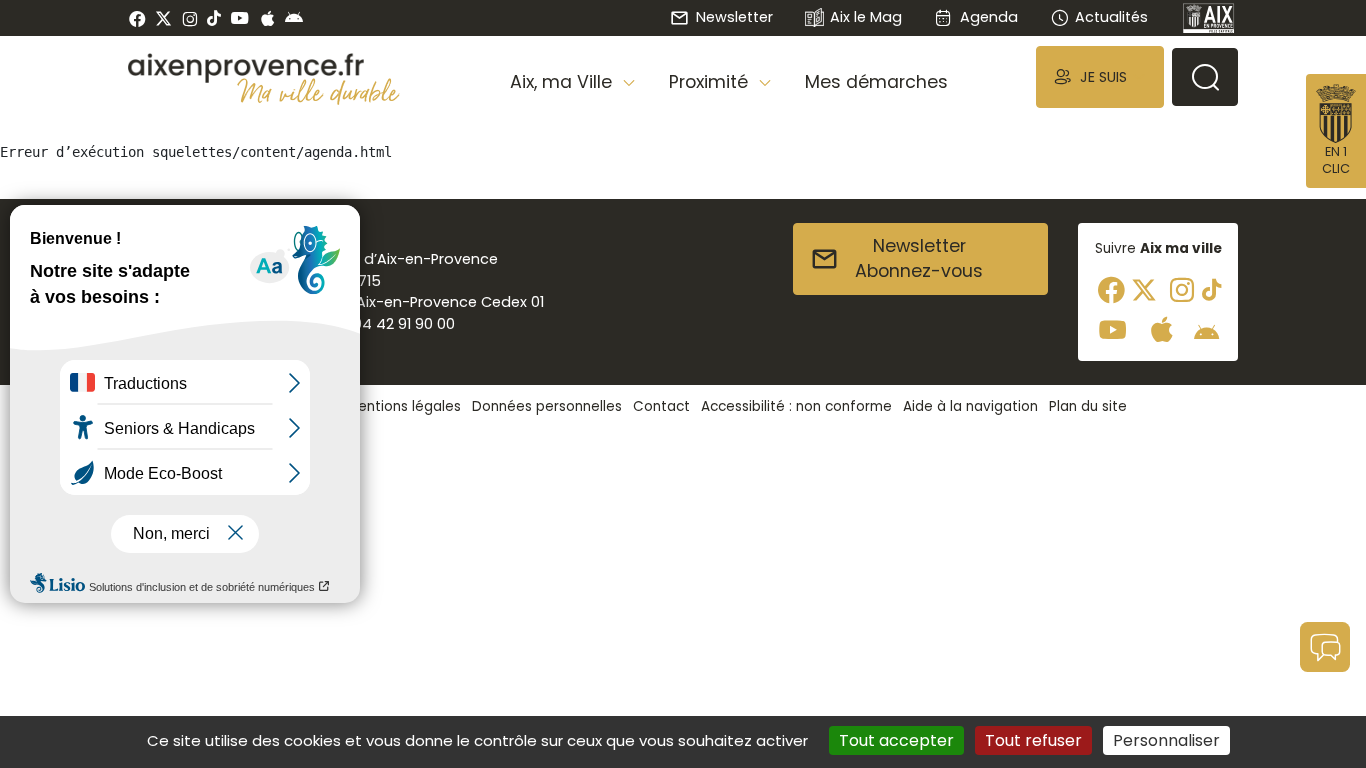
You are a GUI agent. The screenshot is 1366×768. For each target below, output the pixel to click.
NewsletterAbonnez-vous (919, 259)
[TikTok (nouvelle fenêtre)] (214, 18)
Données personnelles (547, 406)
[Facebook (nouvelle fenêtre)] (137, 18)
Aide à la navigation (970, 406)
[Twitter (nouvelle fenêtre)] (163, 18)
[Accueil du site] (264, 68)
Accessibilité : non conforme (796, 406)
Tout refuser (1033, 740)
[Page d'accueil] (1209, 18)
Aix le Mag (866, 17)
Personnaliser (1166, 740)
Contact (661, 406)
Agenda (988, 17)
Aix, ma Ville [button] (563, 82)
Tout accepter (896, 740)
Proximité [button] (711, 82)
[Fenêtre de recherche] (1205, 77)
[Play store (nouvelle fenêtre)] (294, 18)
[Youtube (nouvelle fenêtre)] (239, 18)
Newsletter (734, 17)
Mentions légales (404, 406)
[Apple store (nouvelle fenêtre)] (267, 18)
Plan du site (1088, 406)
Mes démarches (876, 82)
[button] (1100, 76)
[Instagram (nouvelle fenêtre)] (189, 18)
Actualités (1111, 17)
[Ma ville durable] (318, 91)
